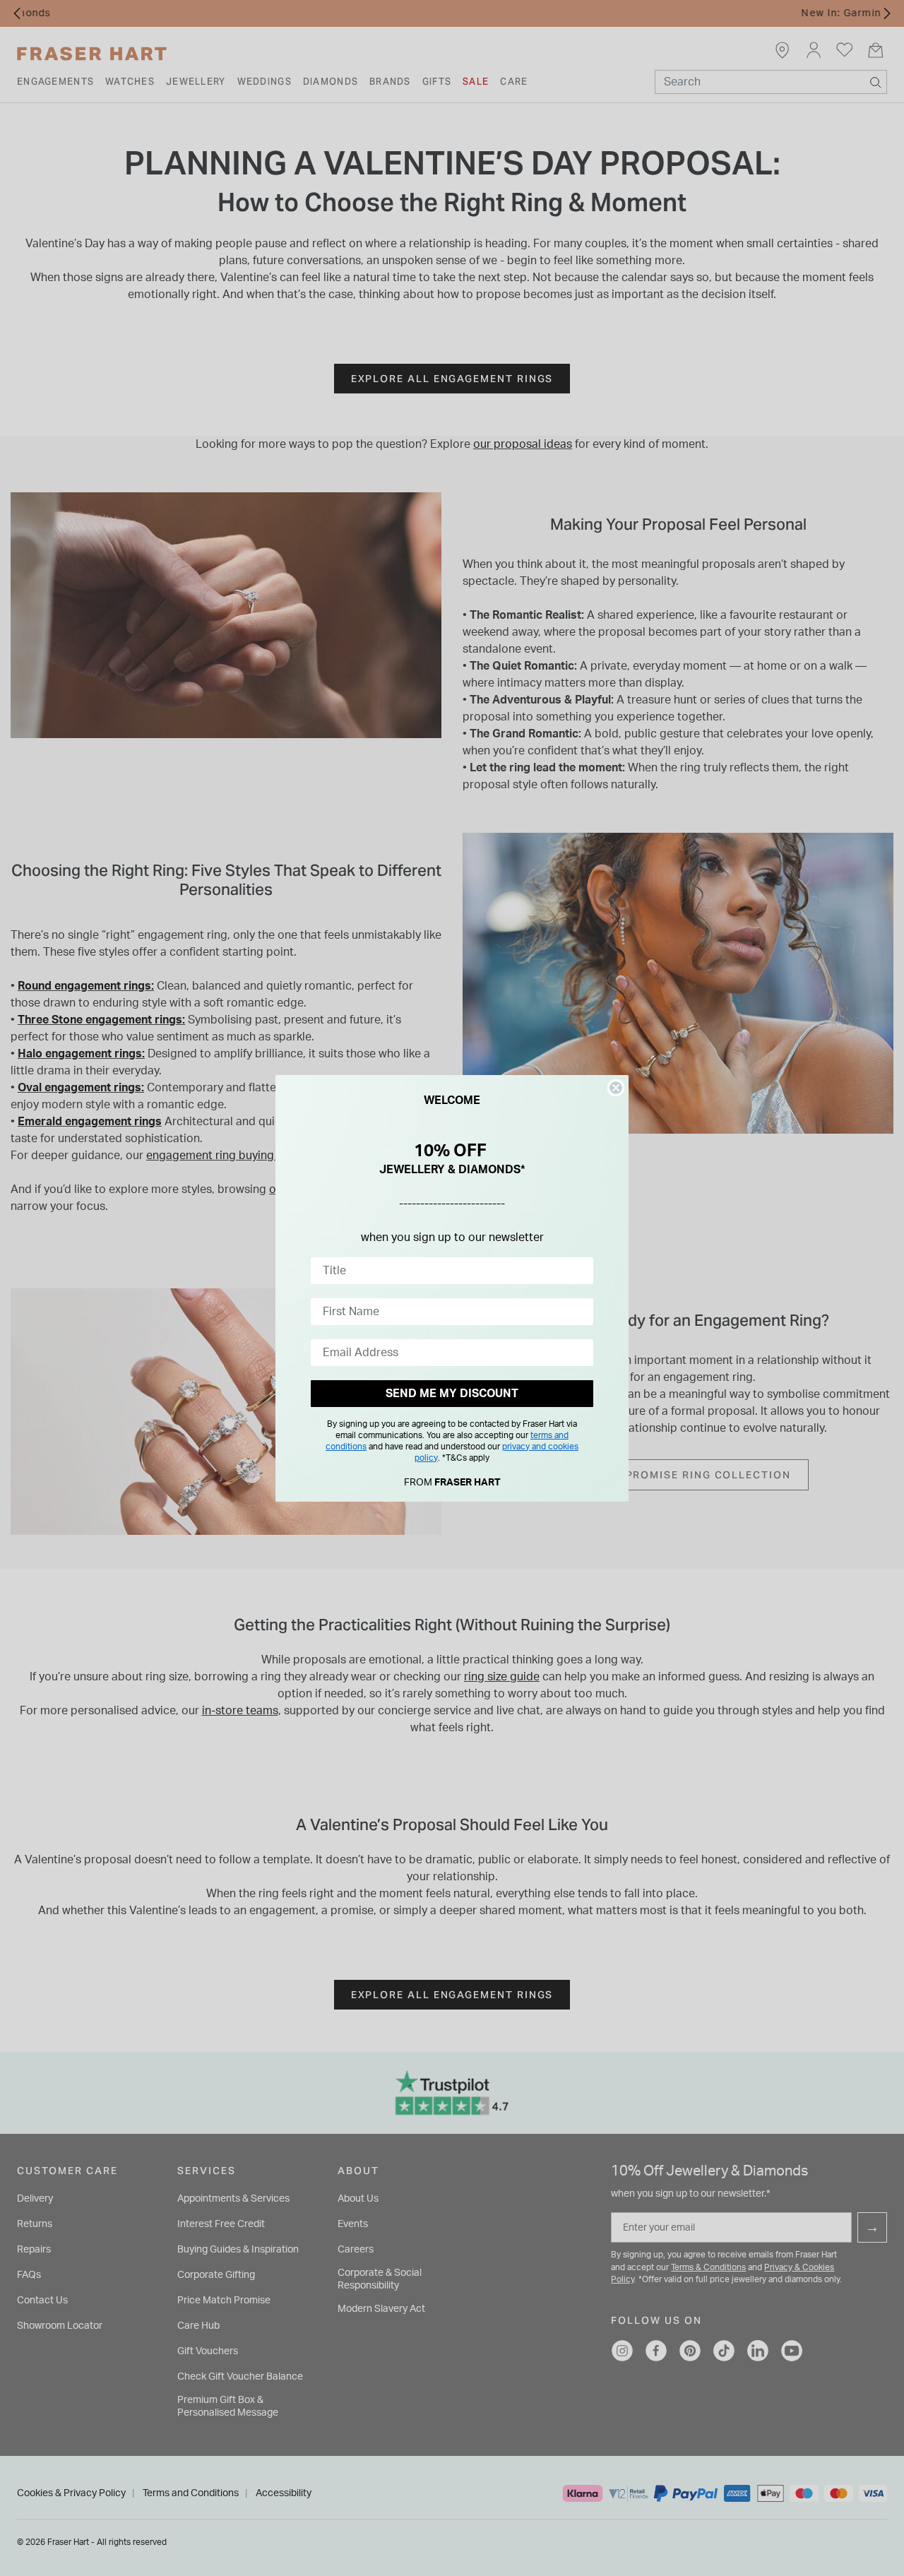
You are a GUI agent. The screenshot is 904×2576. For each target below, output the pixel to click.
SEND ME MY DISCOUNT (452, 1394)
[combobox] (448, 1271)
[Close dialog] (616, 1088)
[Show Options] (580, 1271)
